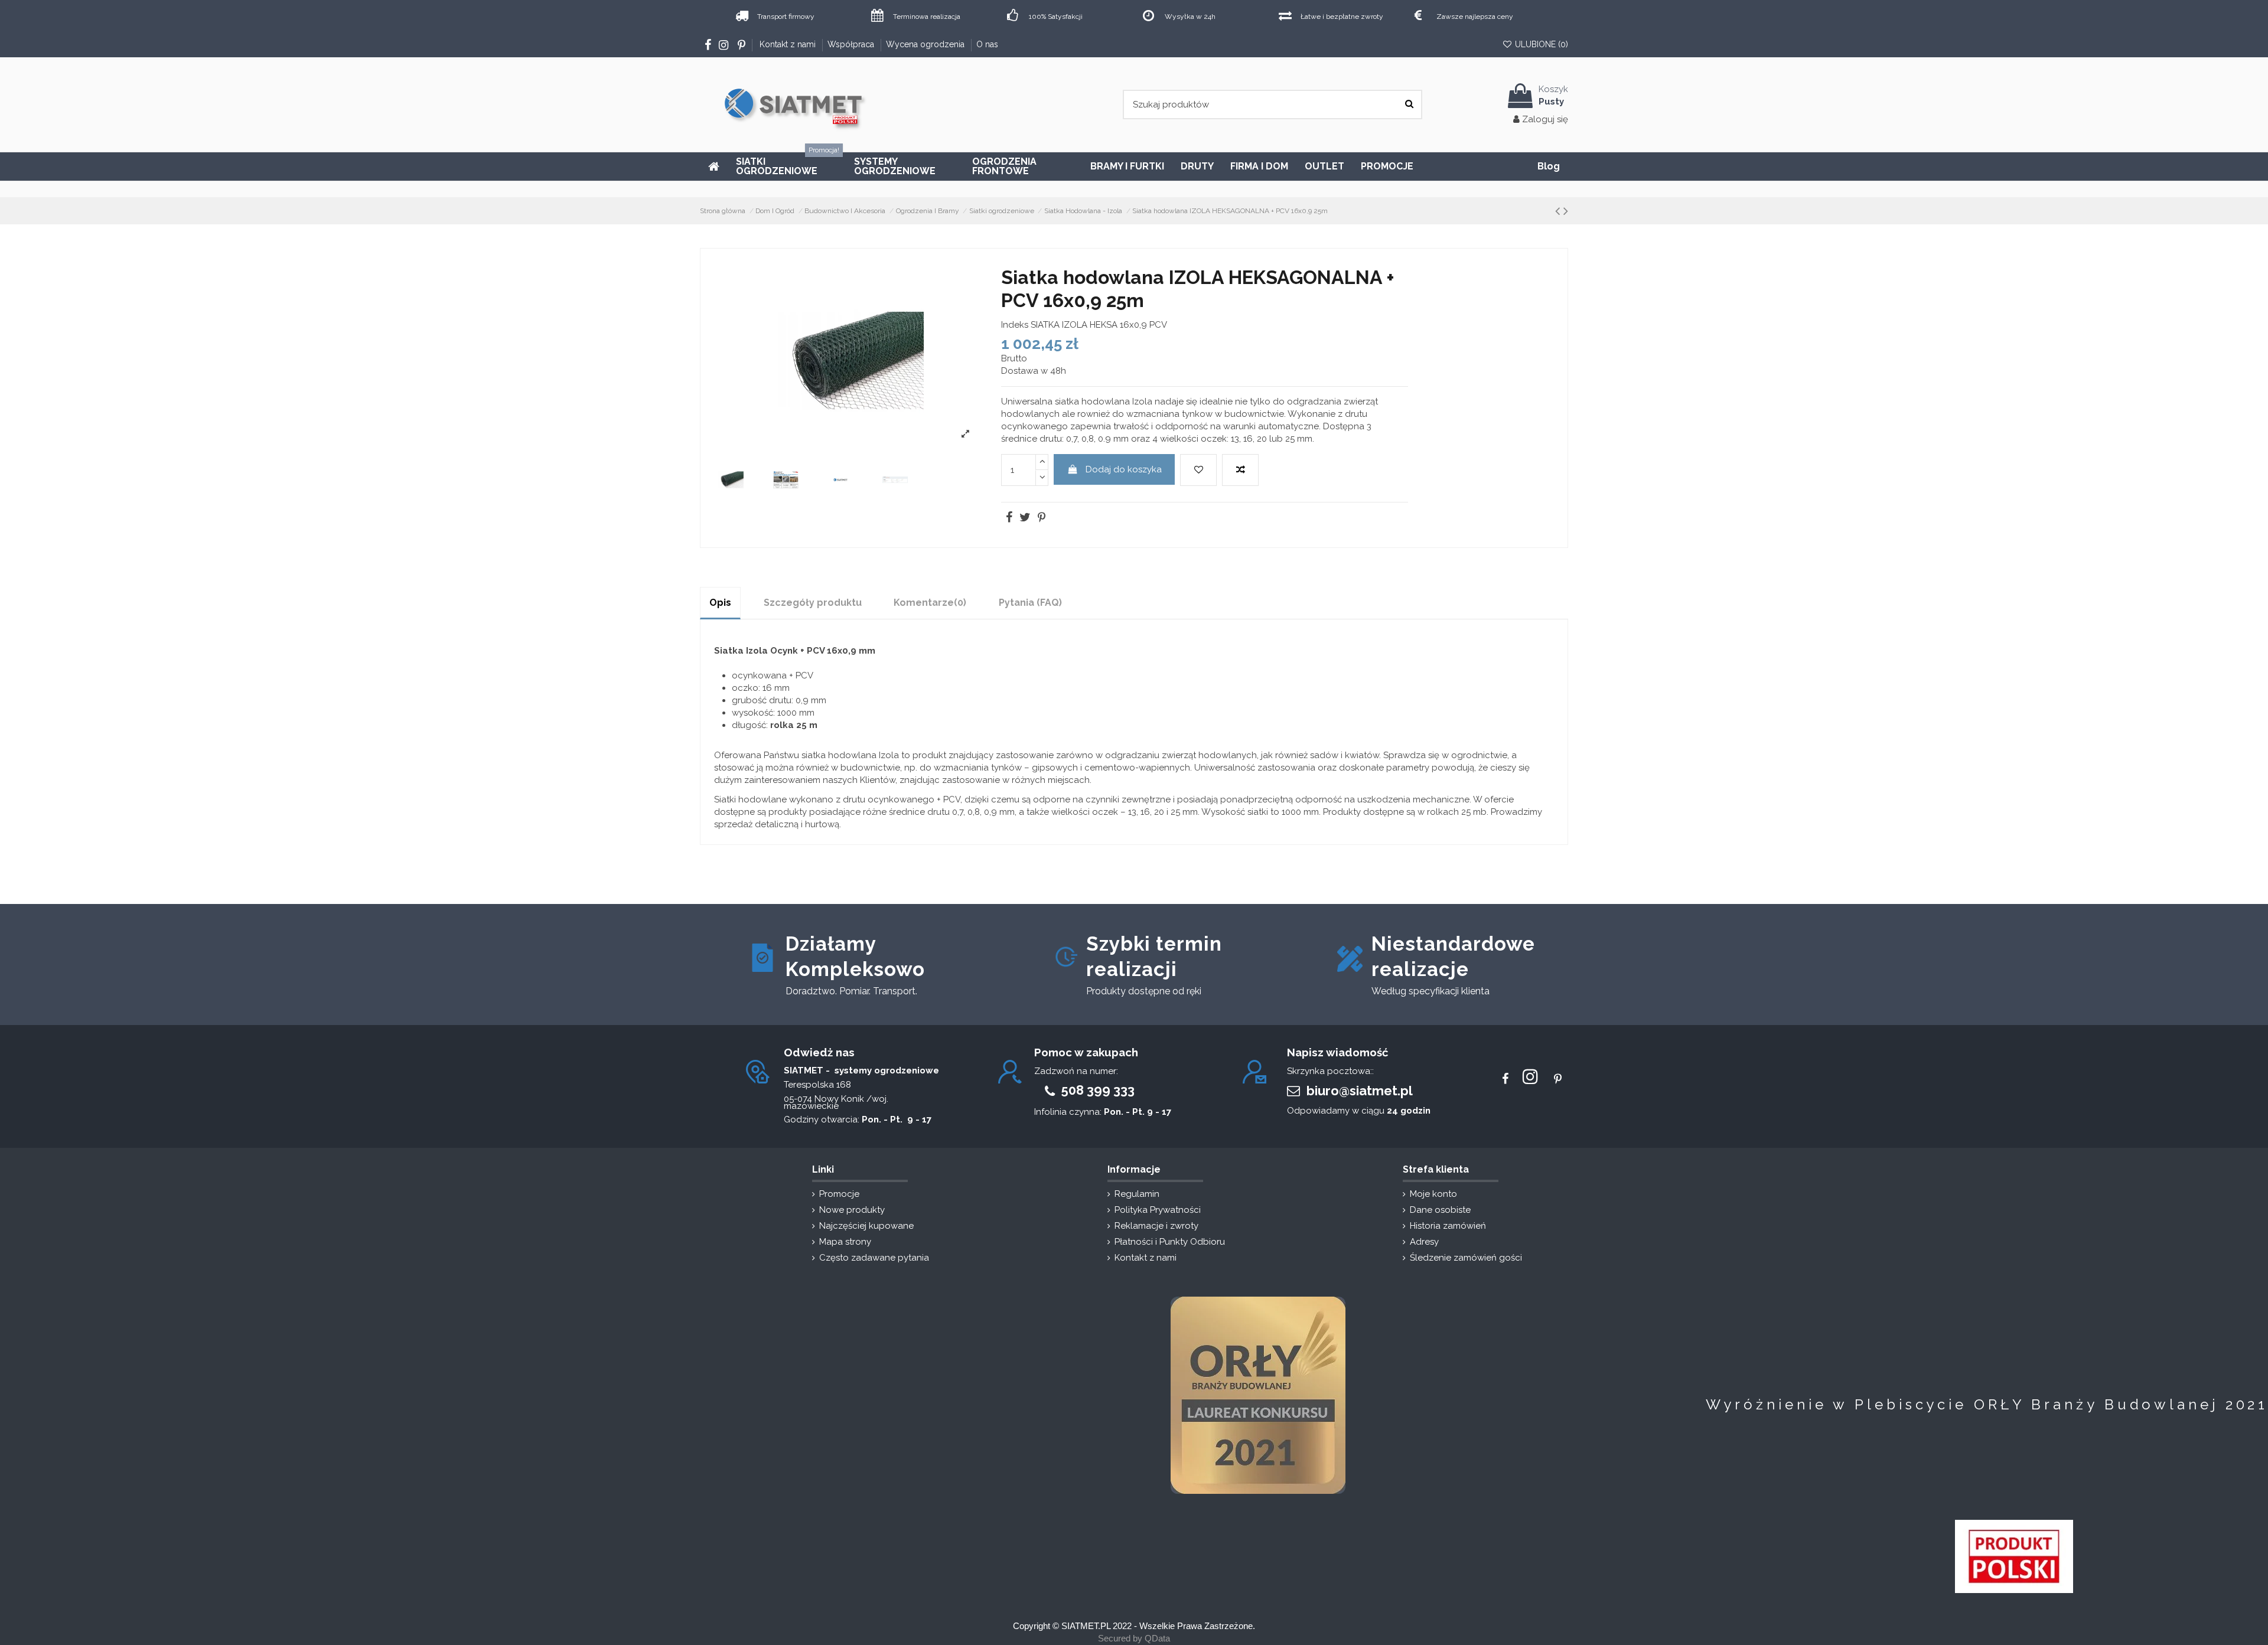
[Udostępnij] (1008, 518)
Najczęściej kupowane (866, 1226)
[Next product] (1566, 211)
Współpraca (852, 44)
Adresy (1424, 1242)
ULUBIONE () (1540, 44)
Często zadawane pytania (874, 1258)
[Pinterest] (1041, 518)
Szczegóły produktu (813, 603)
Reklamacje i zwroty (1156, 1226)
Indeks (1015, 325)
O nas (987, 44)
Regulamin (1137, 1194)
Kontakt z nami (789, 44)
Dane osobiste (1440, 1210)
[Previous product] (1557, 211)
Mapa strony (845, 1242)
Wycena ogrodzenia (926, 44)
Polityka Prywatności (1158, 1210)
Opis (720, 603)
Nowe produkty (852, 1210)
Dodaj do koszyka (1124, 469)
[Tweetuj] (1024, 518)
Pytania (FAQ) (1030, 603)
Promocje (839, 1194)
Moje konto (1433, 1194)
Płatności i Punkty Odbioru (1170, 1242)
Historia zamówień (1448, 1226)
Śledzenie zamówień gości (1466, 1258)
